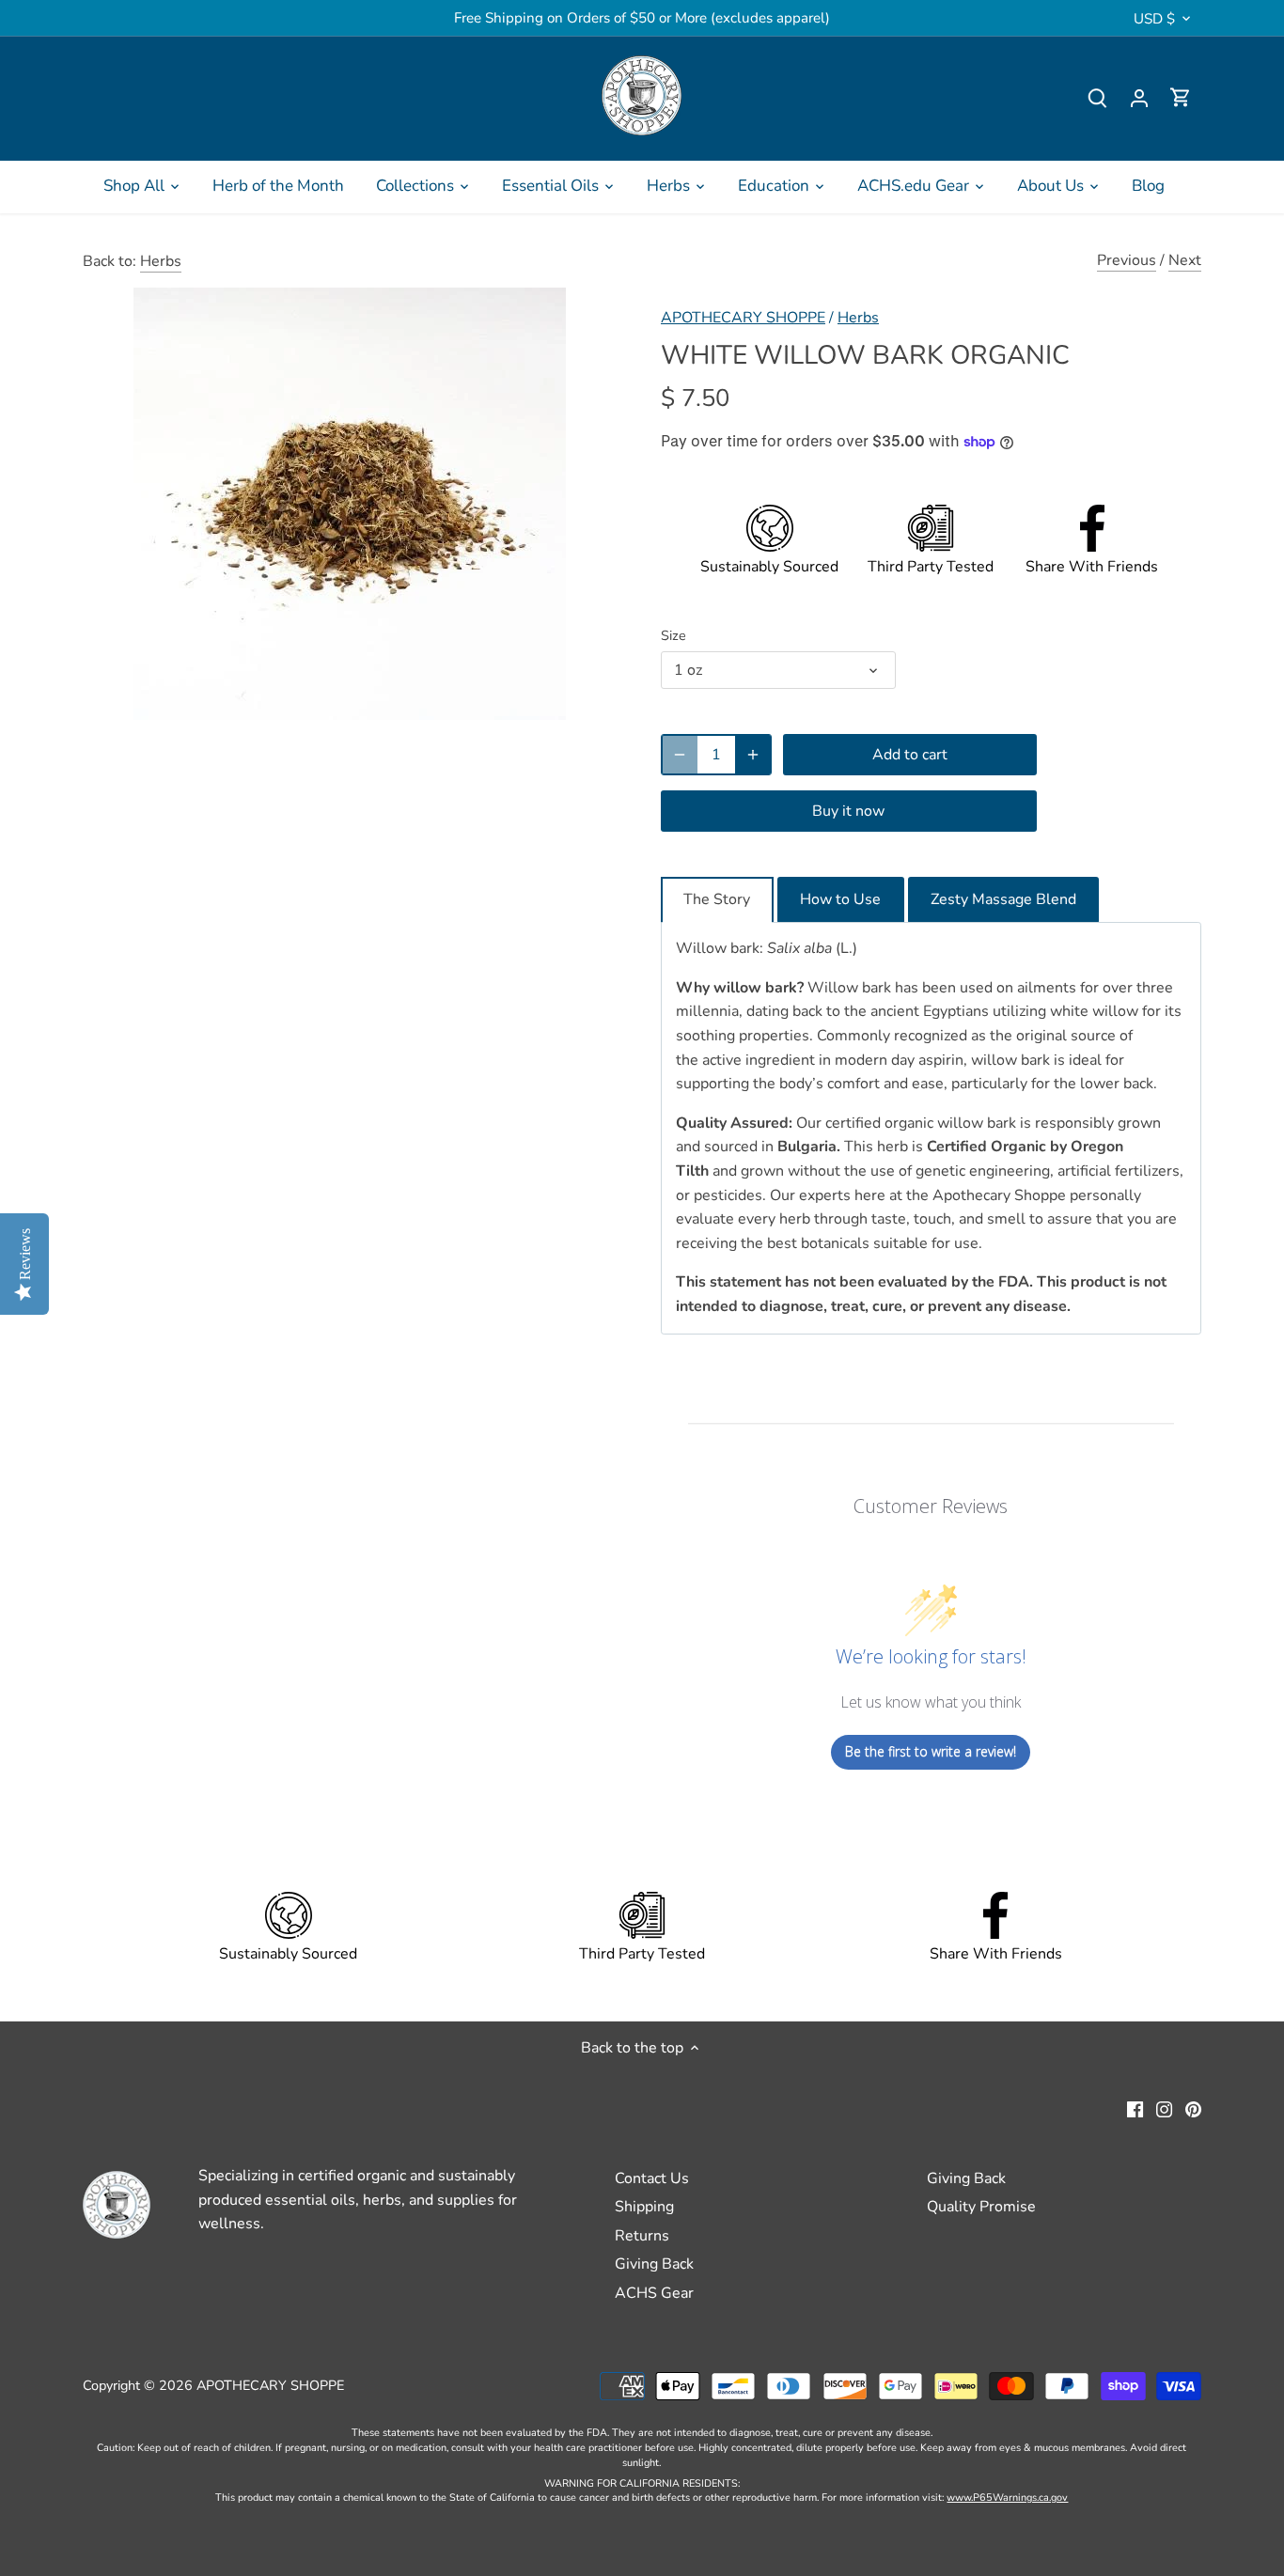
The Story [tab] (717, 899)
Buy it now (848, 811)
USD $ (1154, 19)
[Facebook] (1135, 2109)
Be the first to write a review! (931, 1751)
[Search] (1098, 98)
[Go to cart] (1181, 98)
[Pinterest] (1193, 2109)
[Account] (1139, 98)
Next (1185, 260)
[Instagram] (1164, 2109)
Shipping (644, 2207)
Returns (642, 2236)
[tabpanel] (931, 1128)
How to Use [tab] (840, 899)
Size (673, 636)
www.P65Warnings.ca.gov (1007, 2498)
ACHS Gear (654, 2293)
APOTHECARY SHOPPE (743, 318)
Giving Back (654, 2264)
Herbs (161, 261)
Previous (1127, 260)
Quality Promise (981, 2207)
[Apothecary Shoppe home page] (642, 95)
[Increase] (753, 755)
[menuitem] (142, 186)
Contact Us (652, 2178)
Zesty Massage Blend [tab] (1003, 899)
